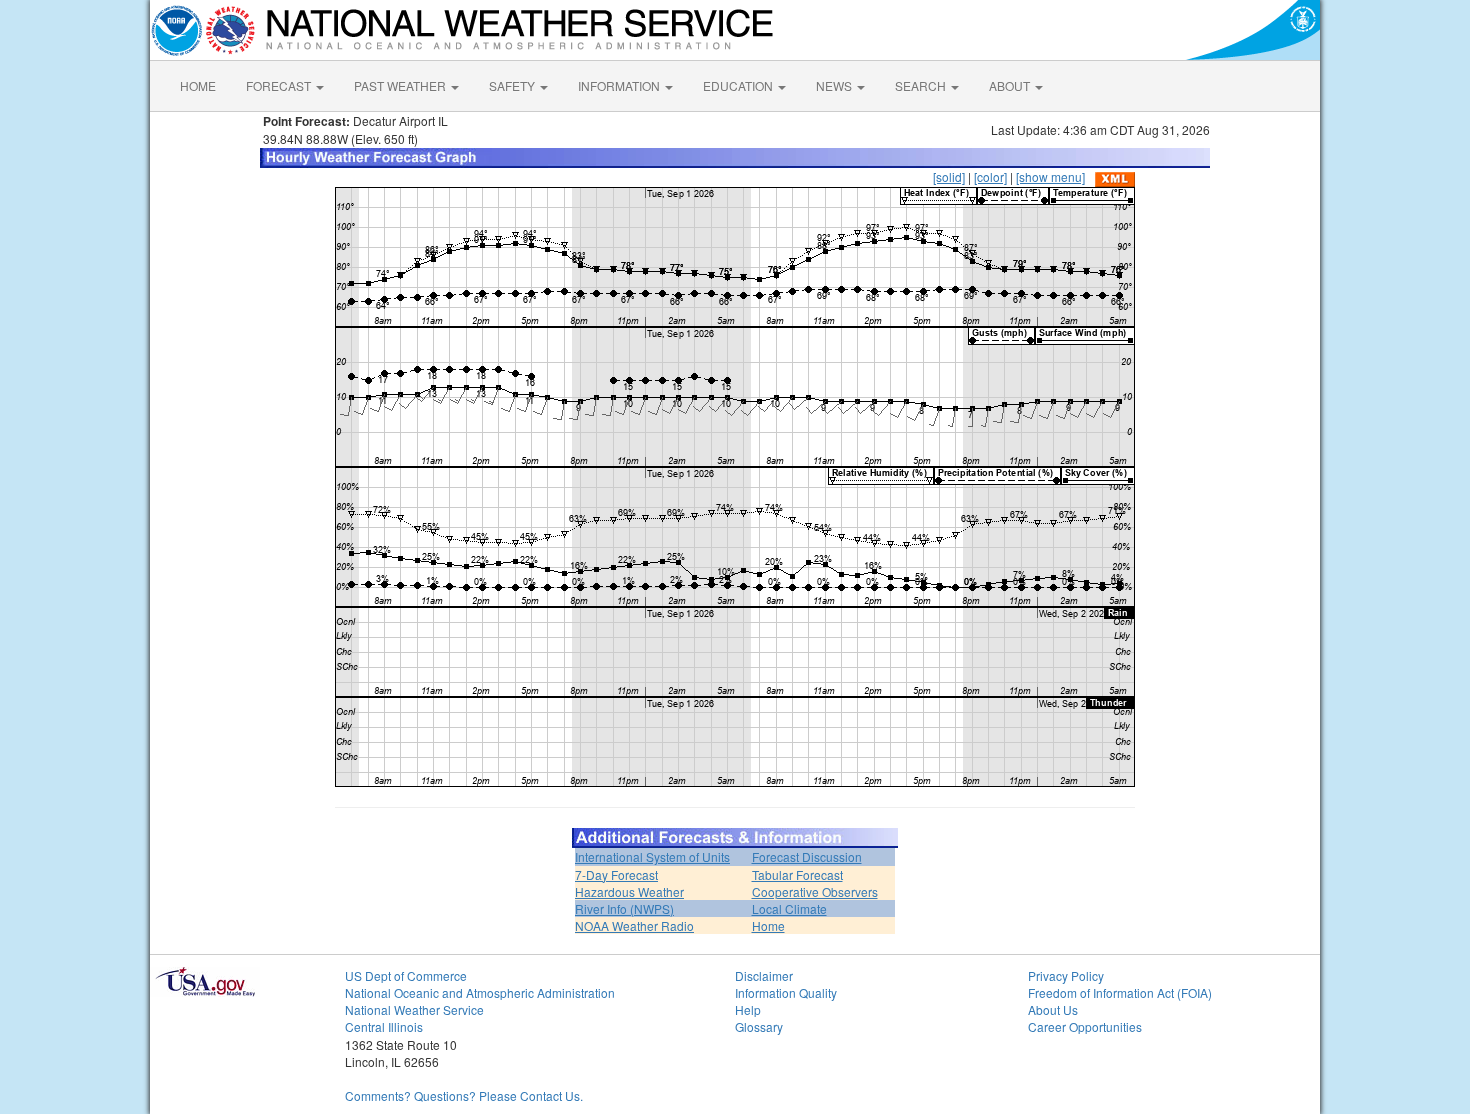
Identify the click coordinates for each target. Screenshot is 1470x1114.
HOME (198, 85)
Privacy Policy (1066, 975)
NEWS (835, 85)
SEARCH (922, 85)
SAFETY (513, 85)
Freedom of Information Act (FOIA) (1120, 992)
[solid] (949, 176)
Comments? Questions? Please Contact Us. (464, 1095)
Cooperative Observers (815, 891)
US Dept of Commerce (406, 975)
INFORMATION (620, 85)
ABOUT (1011, 85)
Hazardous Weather (629, 891)
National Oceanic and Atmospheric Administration (480, 992)
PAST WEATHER (401, 85)
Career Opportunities (1085, 1026)
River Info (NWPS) (624, 908)
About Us (1053, 1009)
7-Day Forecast (616, 874)
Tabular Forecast (797, 874)
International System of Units (652, 856)
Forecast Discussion (807, 856)
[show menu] (1050, 176)
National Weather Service (414, 1009)
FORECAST (280, 85)
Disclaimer (764, 975)
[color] (990, 176)
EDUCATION (739, 85)
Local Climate (789, 908)
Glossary (759, 1026)
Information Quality (786, 992)
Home (768, 925)
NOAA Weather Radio (634, 925)
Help (748, 1009)
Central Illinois (384, 1026)
